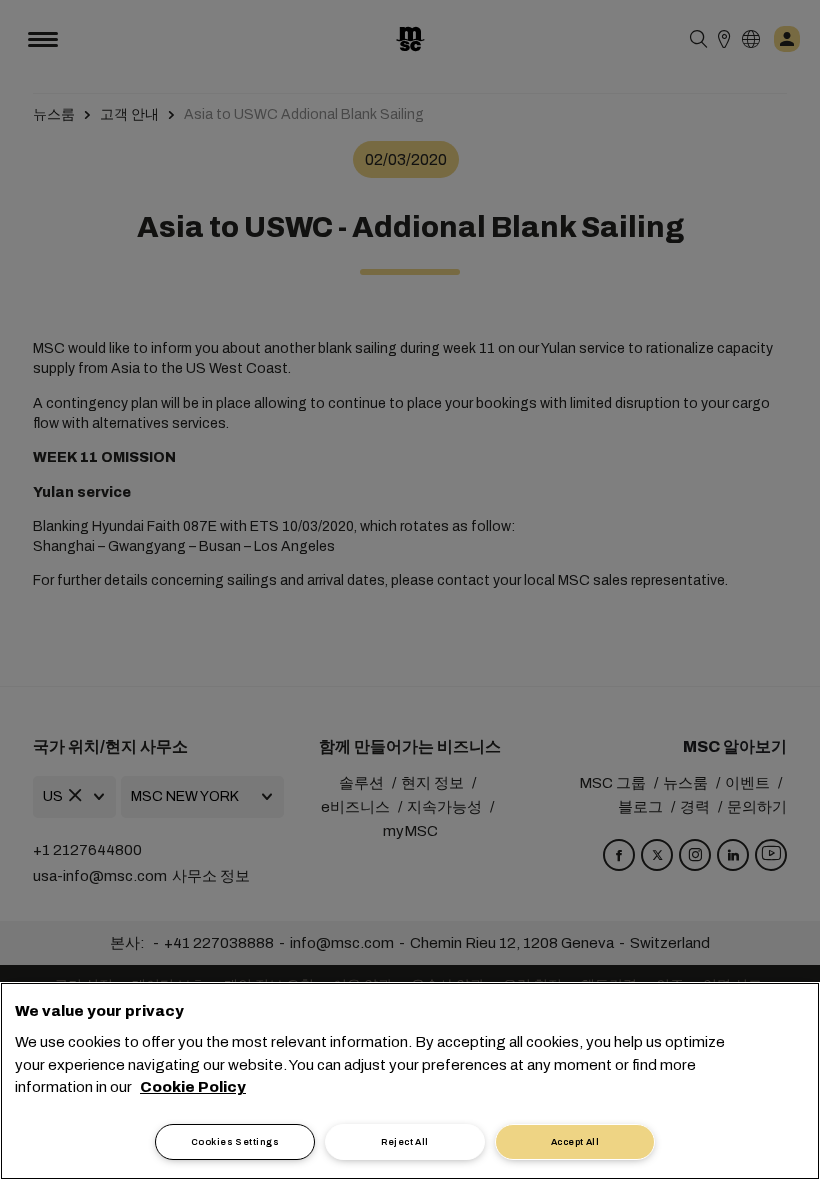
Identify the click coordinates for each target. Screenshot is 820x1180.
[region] (410, 1081)
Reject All (405, 1142)
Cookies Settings (235, 1142)
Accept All (575, 1142)
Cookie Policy (193, 1087)
